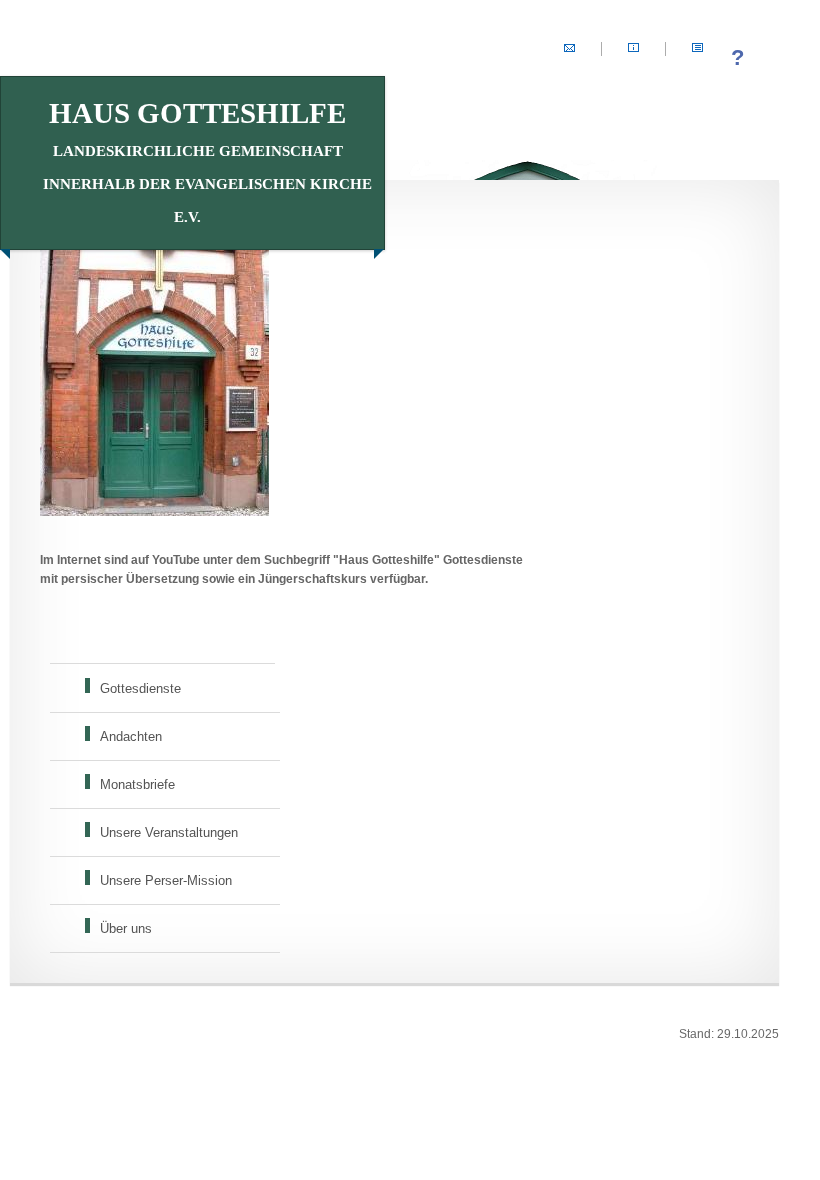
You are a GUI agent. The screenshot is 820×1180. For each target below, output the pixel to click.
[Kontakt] (569, 49)
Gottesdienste (140, 688)
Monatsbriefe (137, 784)
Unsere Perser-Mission (166, 880)
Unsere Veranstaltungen (169, 832)
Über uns (126, 928)
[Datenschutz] (697, 49)
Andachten (131, 736)
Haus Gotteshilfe (207, 161)
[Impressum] (633, 49)
